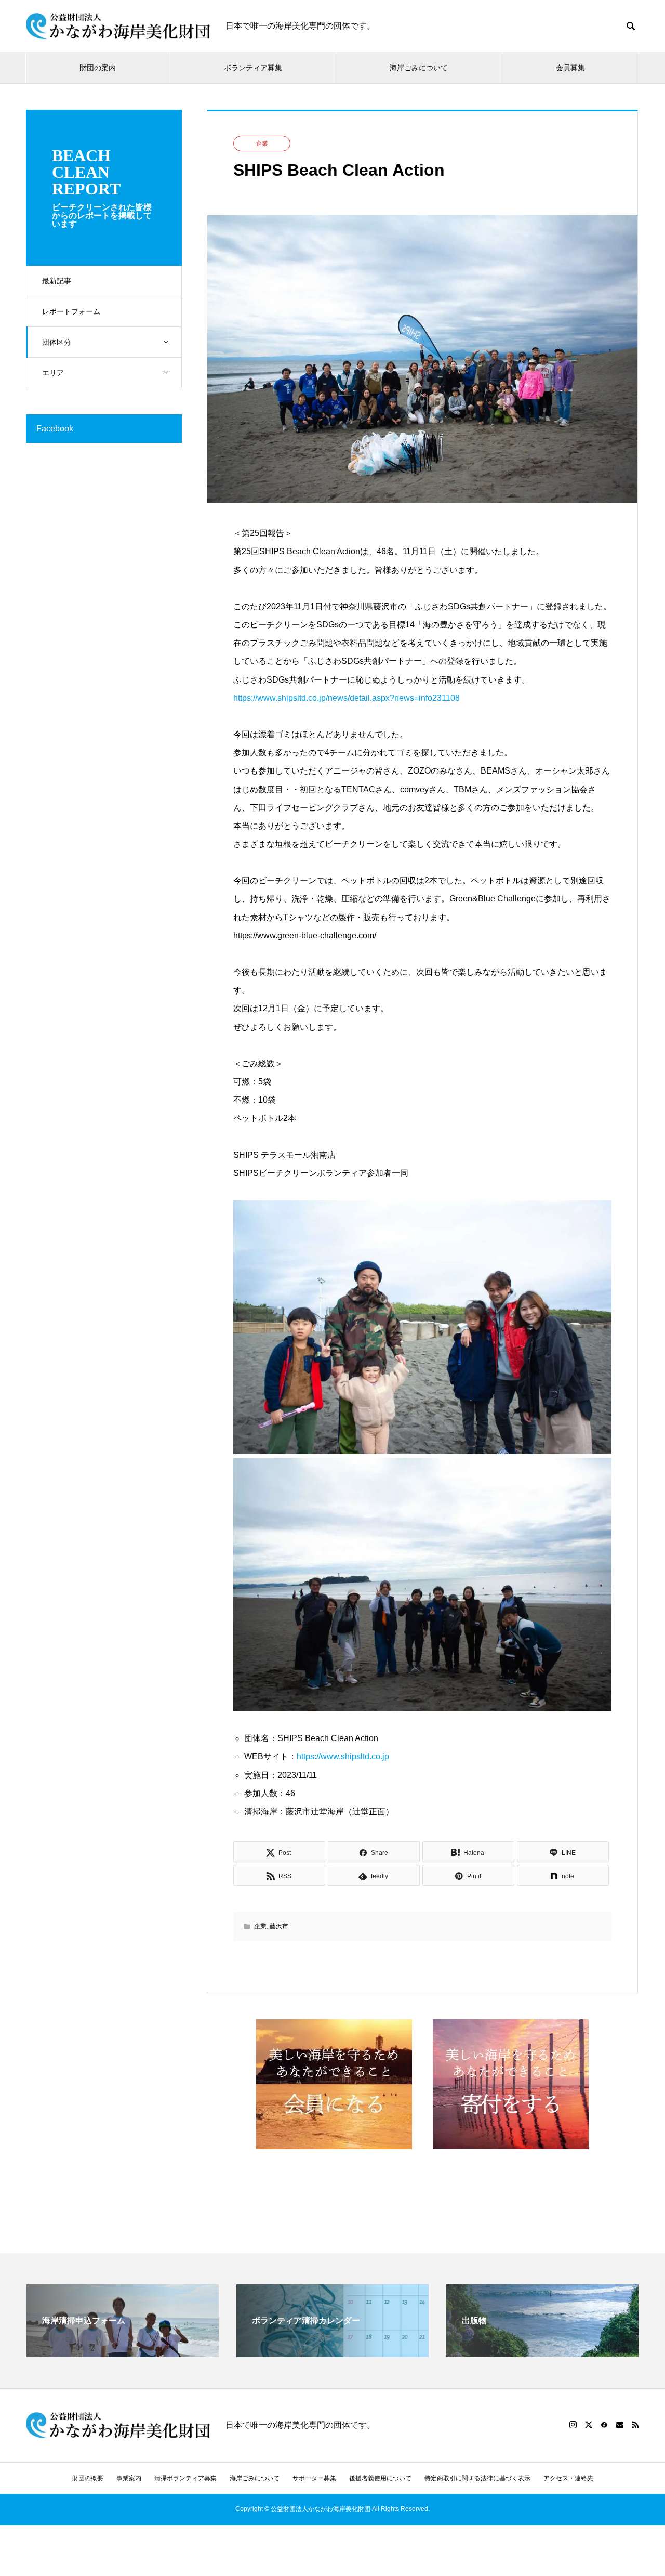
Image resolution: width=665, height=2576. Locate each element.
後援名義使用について (380, 2478)
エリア (53, 373)
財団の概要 (88, 2478)
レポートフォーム (71, 311)
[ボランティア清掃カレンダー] (332, 2353)
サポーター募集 (314, 2478)
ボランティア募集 (253, 68)
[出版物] (542, 2353)
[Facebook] (604, 2425)
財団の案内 (98, 68)
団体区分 (57, 342)
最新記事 (57, 281)
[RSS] (635, 2425)
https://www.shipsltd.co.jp (343, 1756)
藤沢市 (279, 1926)
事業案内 (129, 2478)
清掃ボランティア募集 (185, 2478)
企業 (262, 143)
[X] (589, 2425)
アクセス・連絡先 (568, 2478)
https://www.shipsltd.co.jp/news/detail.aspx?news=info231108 (347, 698)
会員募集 (570, 68)
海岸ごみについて (419, 68)
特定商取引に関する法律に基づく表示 (477, 2478)
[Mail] (620, 2425)
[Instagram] (573, 2425)
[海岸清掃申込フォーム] (123, 2353)
